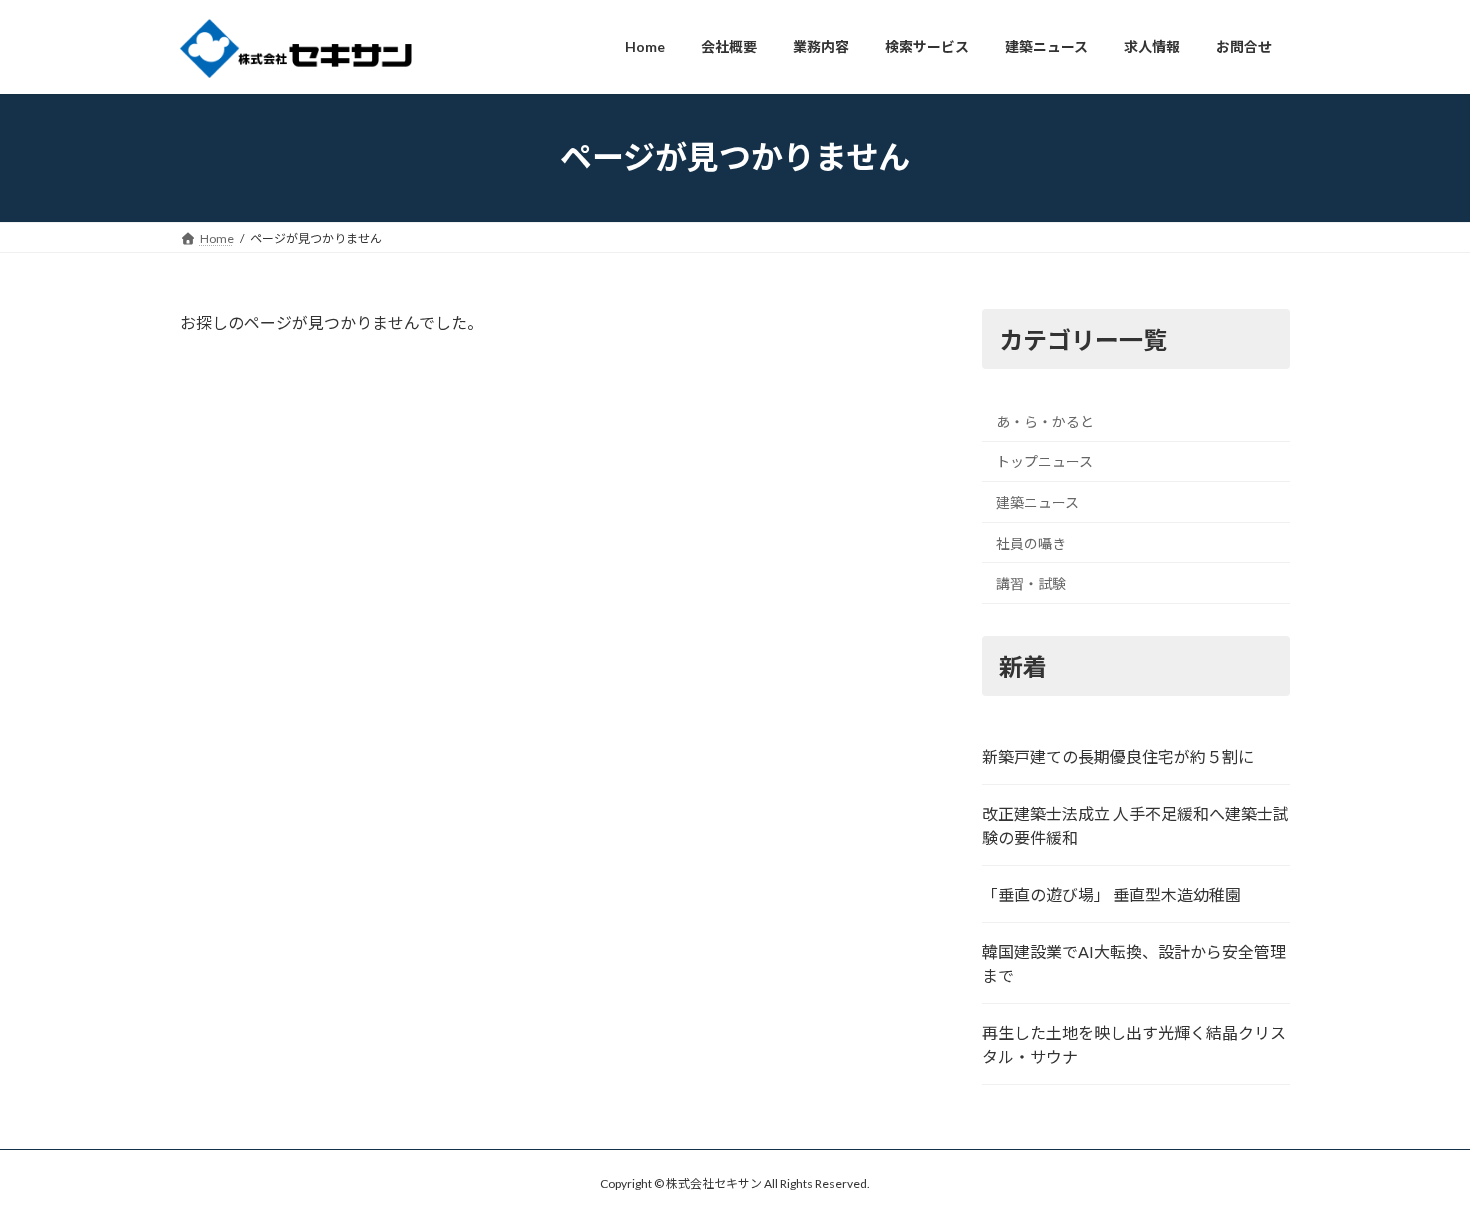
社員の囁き (1031, 542)
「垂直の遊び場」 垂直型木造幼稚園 (1111, 894)
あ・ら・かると (1045, 420)
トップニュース (1044, 461)
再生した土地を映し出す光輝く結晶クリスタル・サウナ (1134, 1044)
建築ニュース (1037, 502)
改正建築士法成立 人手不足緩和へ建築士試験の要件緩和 (1135, 825)
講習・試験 (1031, 583)
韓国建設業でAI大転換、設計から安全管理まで (1134, 963)
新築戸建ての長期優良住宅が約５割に (1118, 756)
